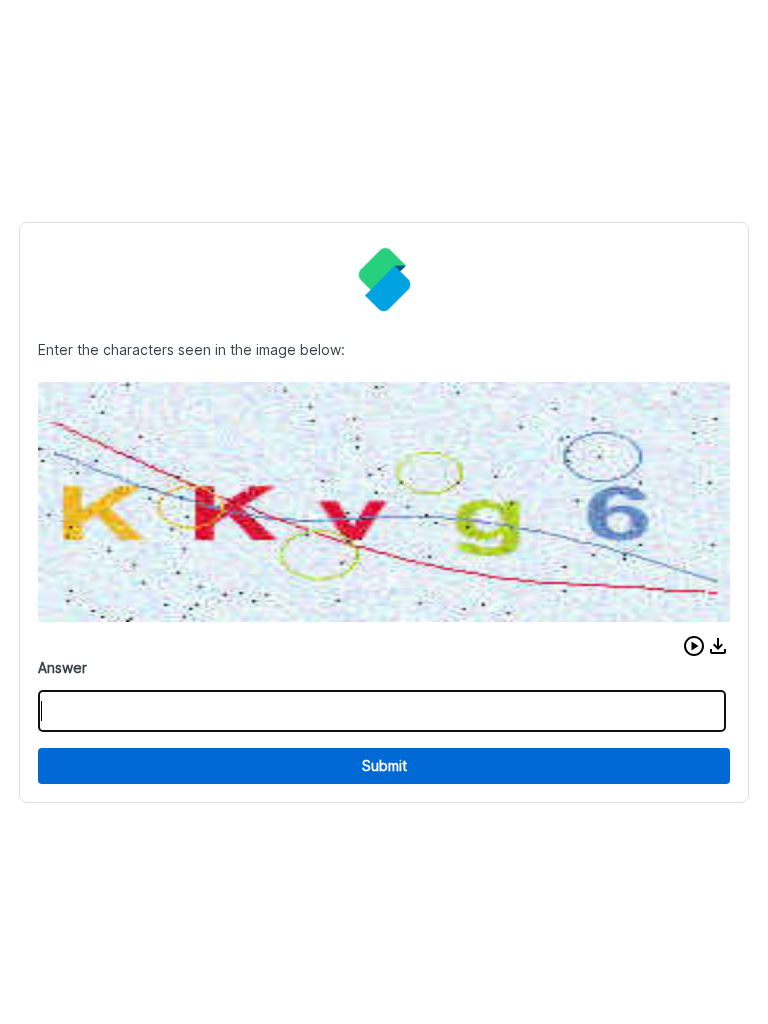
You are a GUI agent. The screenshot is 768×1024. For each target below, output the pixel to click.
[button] (694, 646)
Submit (384, 765)
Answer (62, 667)
